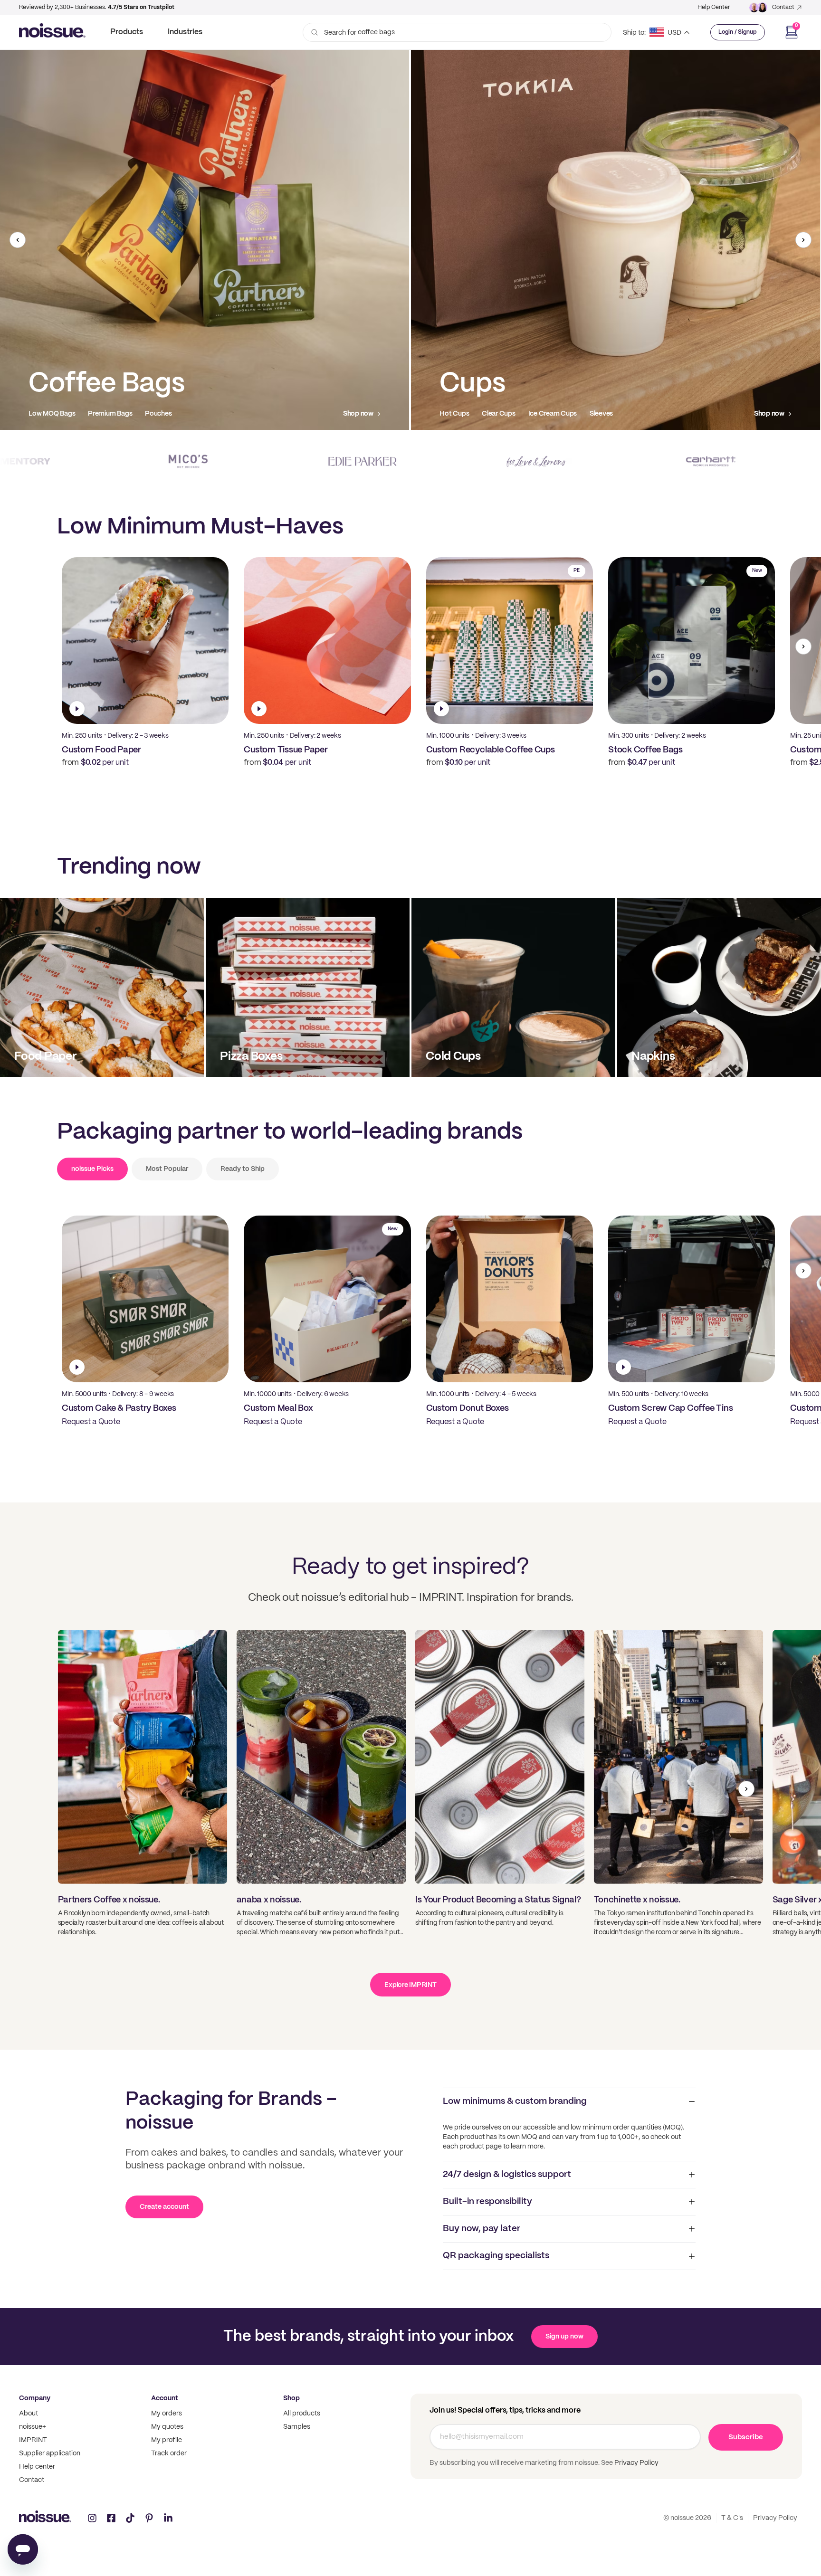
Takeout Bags (460, 414)
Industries (185, 32)
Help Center (714, 7)
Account (165, 2398)
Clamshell (92, 414)
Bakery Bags (556, 414)
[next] (803, 240)
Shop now (358, 414)
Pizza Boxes (47, 414)
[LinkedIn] (168, 2518)
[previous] (18, 240)
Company (35, 2398)
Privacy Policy (636, 2463)
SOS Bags (509, 414)
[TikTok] (130, 2518)
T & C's (732, 2518)
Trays (128, 414)
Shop (291, 2398)
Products (127, 32)
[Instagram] (92, 2518)
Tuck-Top (164, 414)
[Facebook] (111, 2518)
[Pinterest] (149, 2518)
